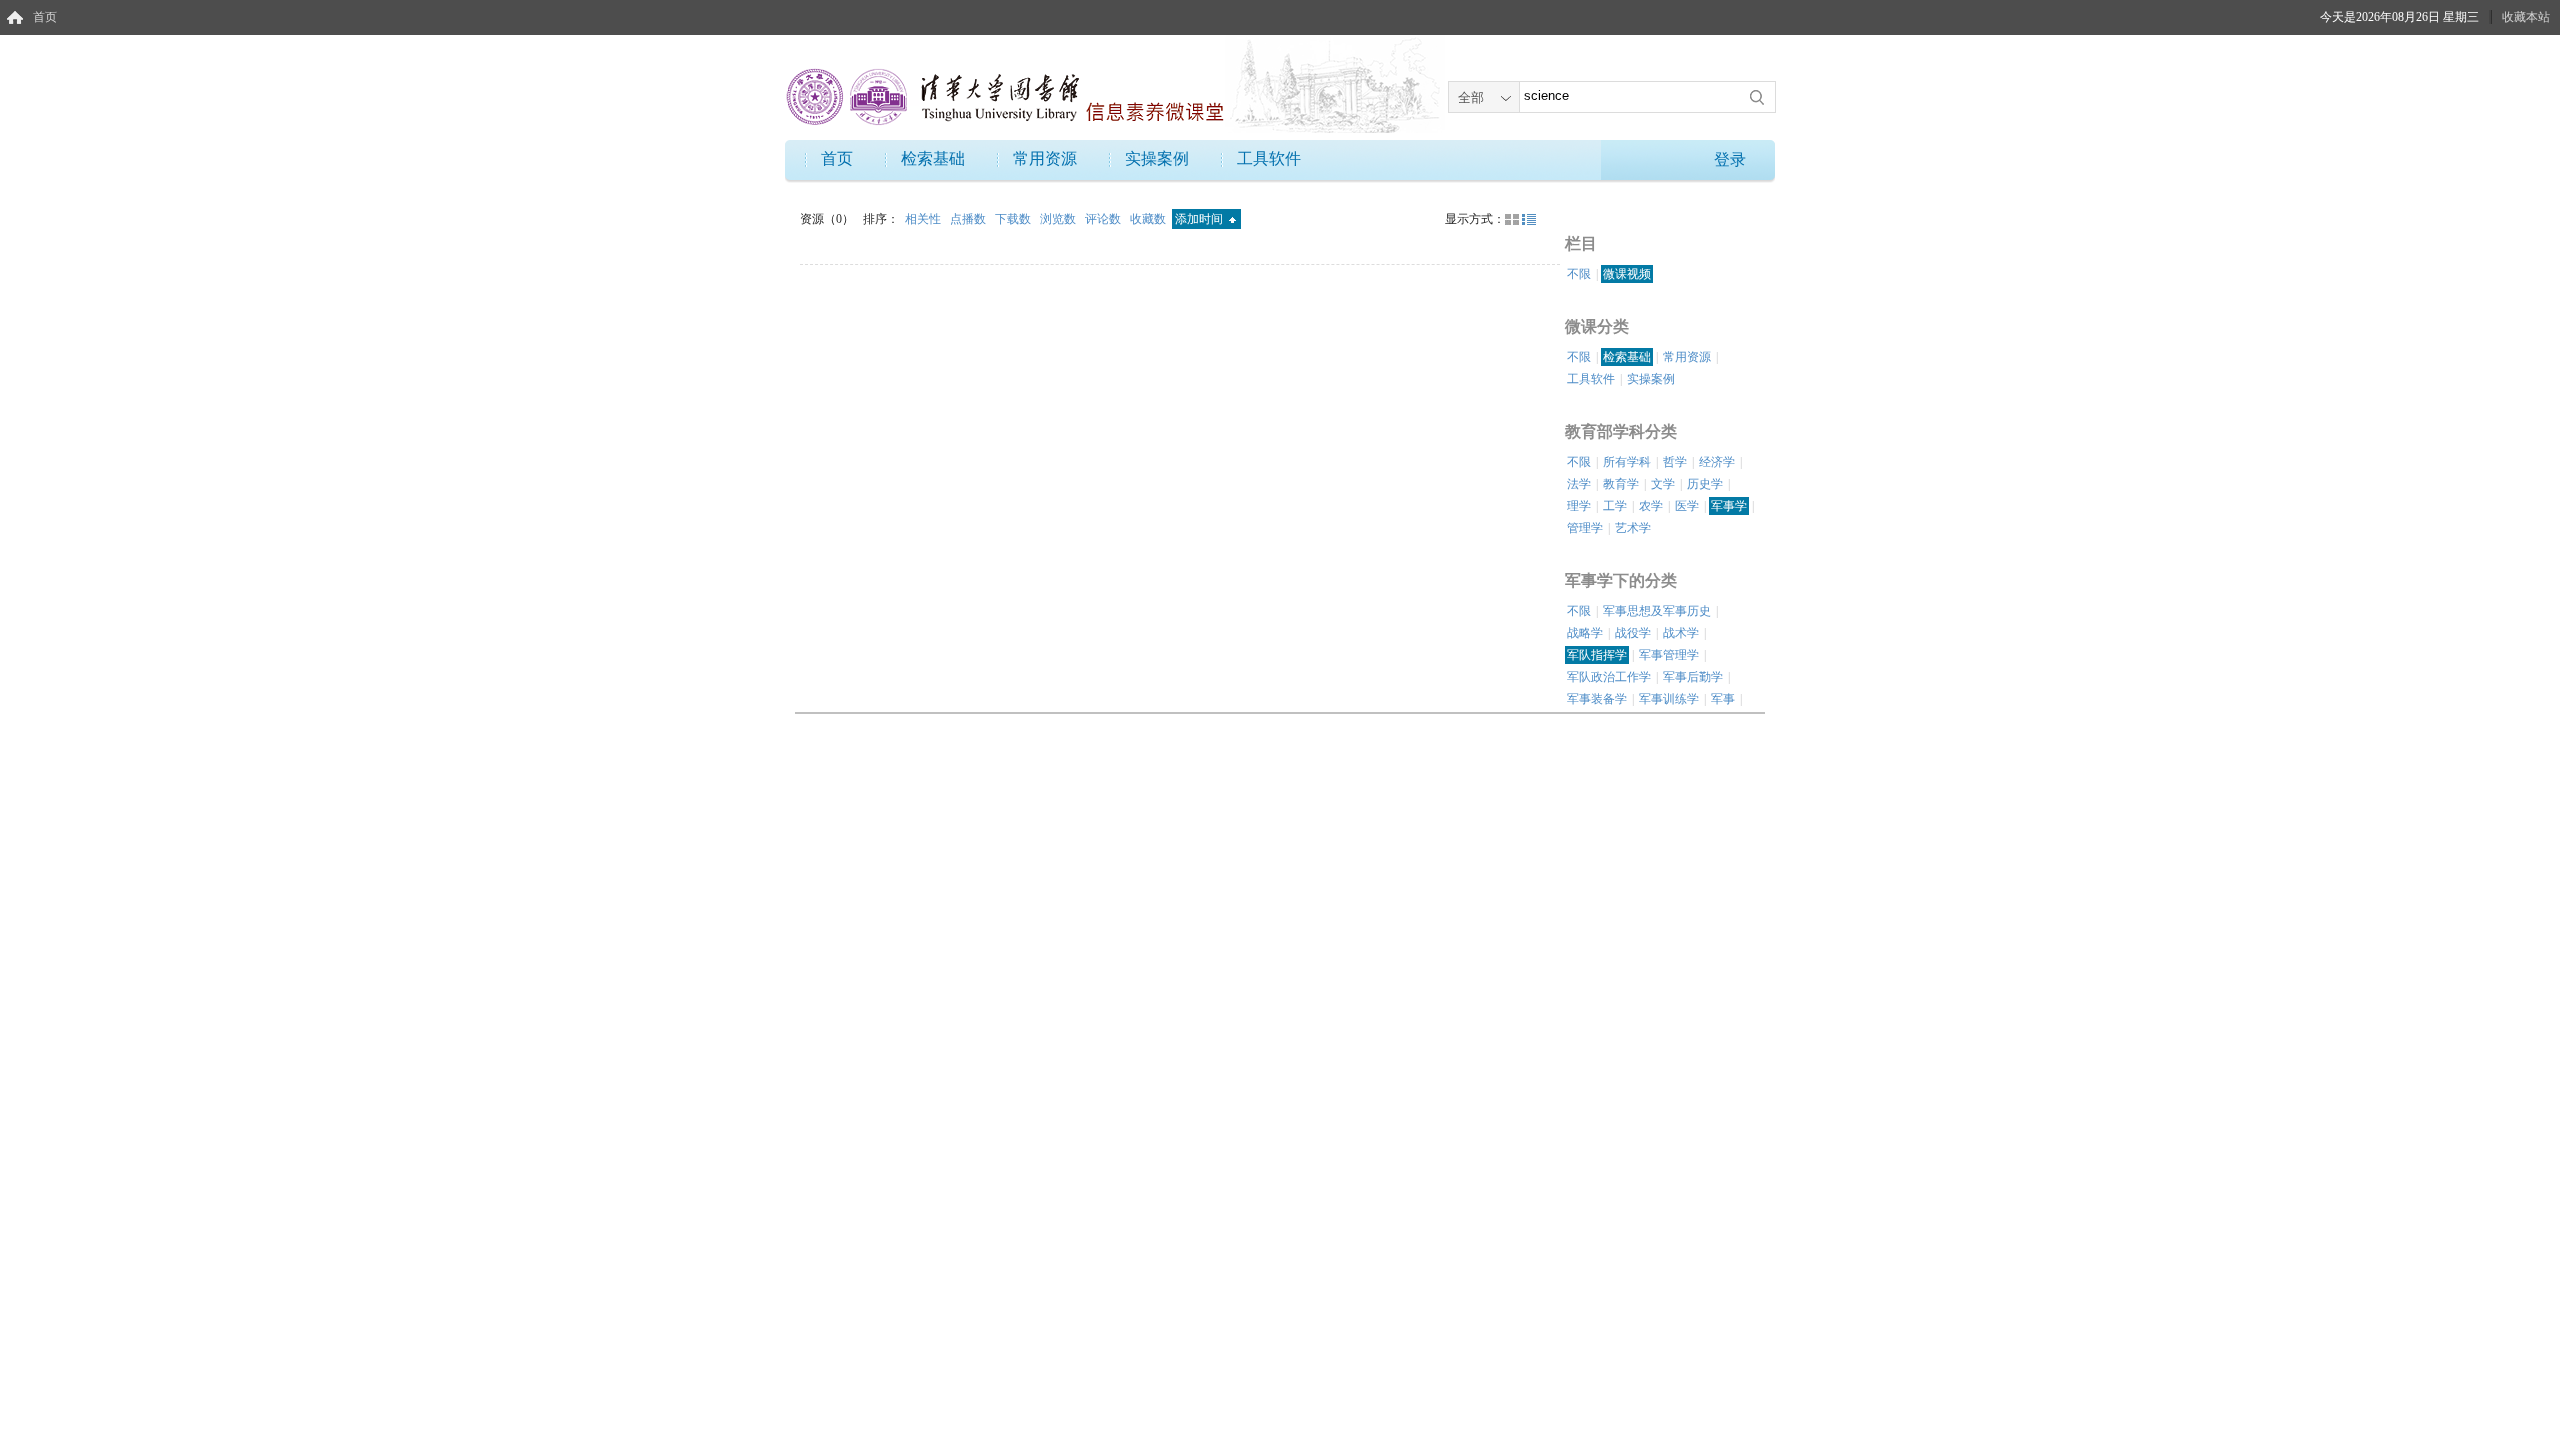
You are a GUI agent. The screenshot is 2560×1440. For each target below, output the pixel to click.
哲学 (1675, 462)
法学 (1579, 484)
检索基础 (933, 158)
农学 (1651, 506)
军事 (1723, 699)
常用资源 (1045, 158)
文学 (1663, 484)
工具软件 (1269, 158)
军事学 (1729, 506)
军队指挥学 (1597, 655)
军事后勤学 (1693, 677)
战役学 (1633, 633)
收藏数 (1149, 219)
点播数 (969, 219)
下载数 (1014, 219)
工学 (1615, 506)
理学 (1579, 506)
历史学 (1705, 484)
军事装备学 (1597, 699)
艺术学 (1633, 528)
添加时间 (1200, 219)
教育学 (1621, 484)
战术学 (1681, 633)
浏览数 (1059, 219)
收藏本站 (2526, 17)
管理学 (1585, 528)
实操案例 (1157, 158)
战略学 (1585, 633)
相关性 (924, 219)
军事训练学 (1669, 699)
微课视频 (1627, 274)
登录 (1730, 159)
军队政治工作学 (1609, 677)
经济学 (1717, 462)
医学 (1687, 506)
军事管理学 (1669, 655)
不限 (1579, 274)
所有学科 (1627, 462)
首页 (45, 17)
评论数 (1104, 219)
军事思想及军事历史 (1657, 611)
